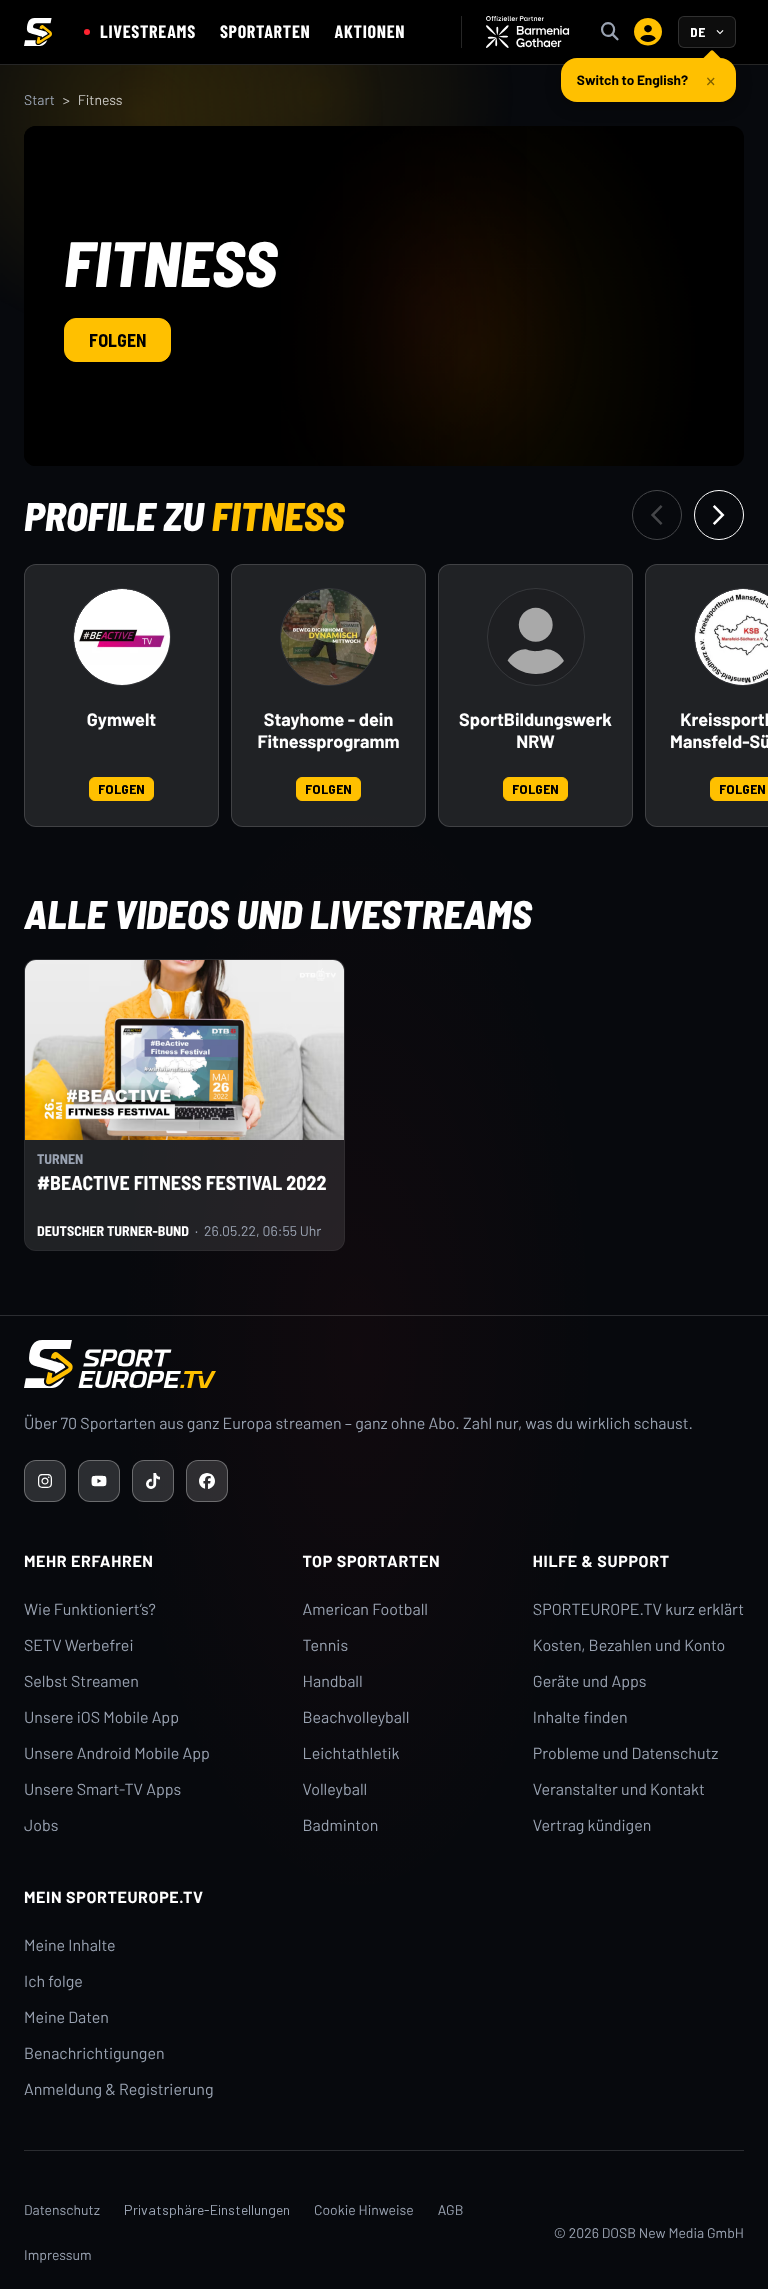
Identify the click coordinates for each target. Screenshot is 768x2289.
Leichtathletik (351, 1753)
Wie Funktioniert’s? (90, 1609)
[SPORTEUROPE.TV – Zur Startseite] (38, 32)
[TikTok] (153, 1481)
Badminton (341, 1825)
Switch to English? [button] (632, 79)
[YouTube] (99, 1481)
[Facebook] (207, 1481)
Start (39, 99)
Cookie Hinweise (364, 2209)
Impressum (58, 2254)
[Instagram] (45, 1481)
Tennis (326, 1645)
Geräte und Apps (590, 1681)
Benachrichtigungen (94, 2053)
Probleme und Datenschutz (626, 1753)
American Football (365, 1609)
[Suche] (610, 32)
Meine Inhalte (70, 1945)
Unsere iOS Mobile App (101, 1717)
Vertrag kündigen (592, 1825)
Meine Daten (66, 2017)
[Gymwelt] (122, 637)
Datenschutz (62, 2209)
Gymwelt (121, 719)
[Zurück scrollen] (657, 515)
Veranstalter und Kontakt (619, 1789)
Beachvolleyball (356, 1717)
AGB (451, 2209)
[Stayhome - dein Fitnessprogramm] (329, 637)
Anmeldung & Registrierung (119, 2089)
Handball (333, 1681)
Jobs (41, 1825)
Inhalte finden (580, 1717)
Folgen (117, 340)
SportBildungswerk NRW (535, 730)
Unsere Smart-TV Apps (102, 1789)
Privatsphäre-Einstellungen (207, 2209)
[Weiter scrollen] (719, 515)
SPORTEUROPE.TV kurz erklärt (638, 1609)
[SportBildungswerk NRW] (536, 637)
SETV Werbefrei (78, 1645)
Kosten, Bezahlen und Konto (629, 1645)
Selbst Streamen (81, 1681)
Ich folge (53, 1981)
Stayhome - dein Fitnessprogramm (328, 730)
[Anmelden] (648, 32)
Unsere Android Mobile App (117, 1753)
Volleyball (335, 1789)
